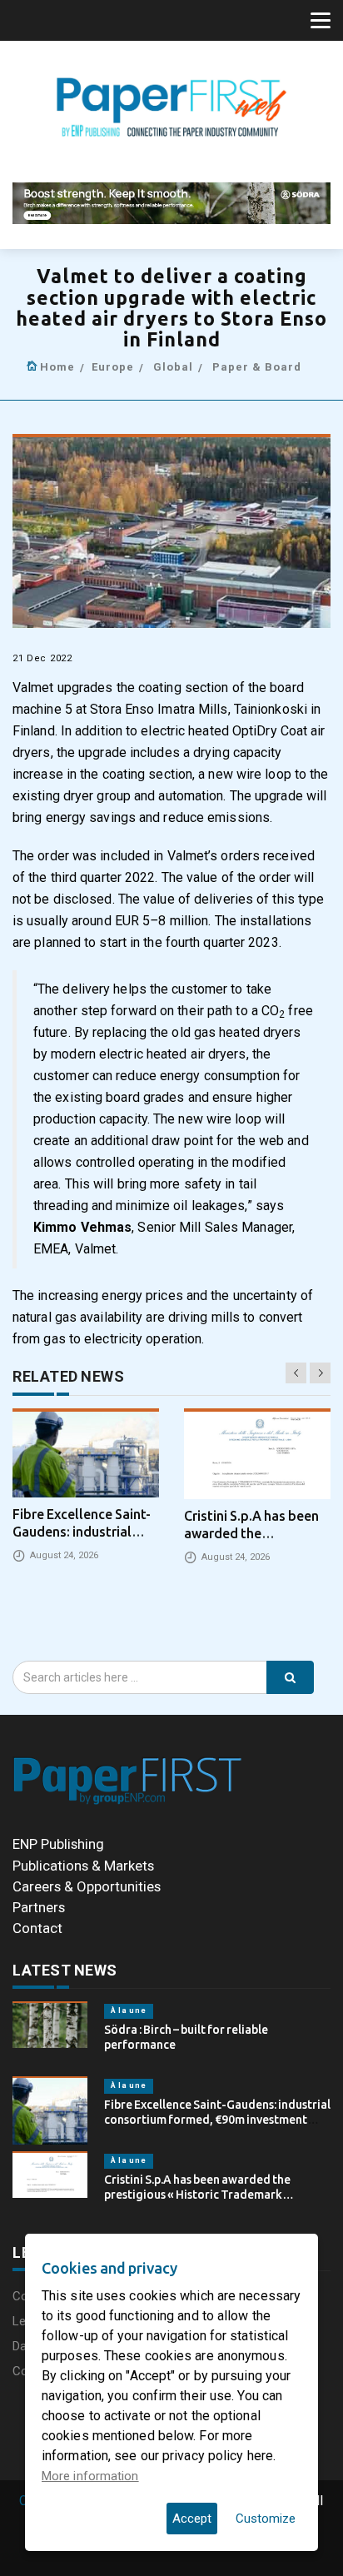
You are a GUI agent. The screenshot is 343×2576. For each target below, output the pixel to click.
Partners (39, 1907)
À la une (129, 2010)
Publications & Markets (83, 1866)
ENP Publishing (58, 1844)
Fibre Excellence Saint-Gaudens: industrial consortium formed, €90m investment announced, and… (217, 2120)
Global (173, 367)
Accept (192, 2519)
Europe (113, 367)
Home (57, 367)
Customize (266, 2519)
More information (90, 2476)
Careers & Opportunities (87, 1886)
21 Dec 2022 (42, 658)
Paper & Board (257, 367)
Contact (37, 1928)
